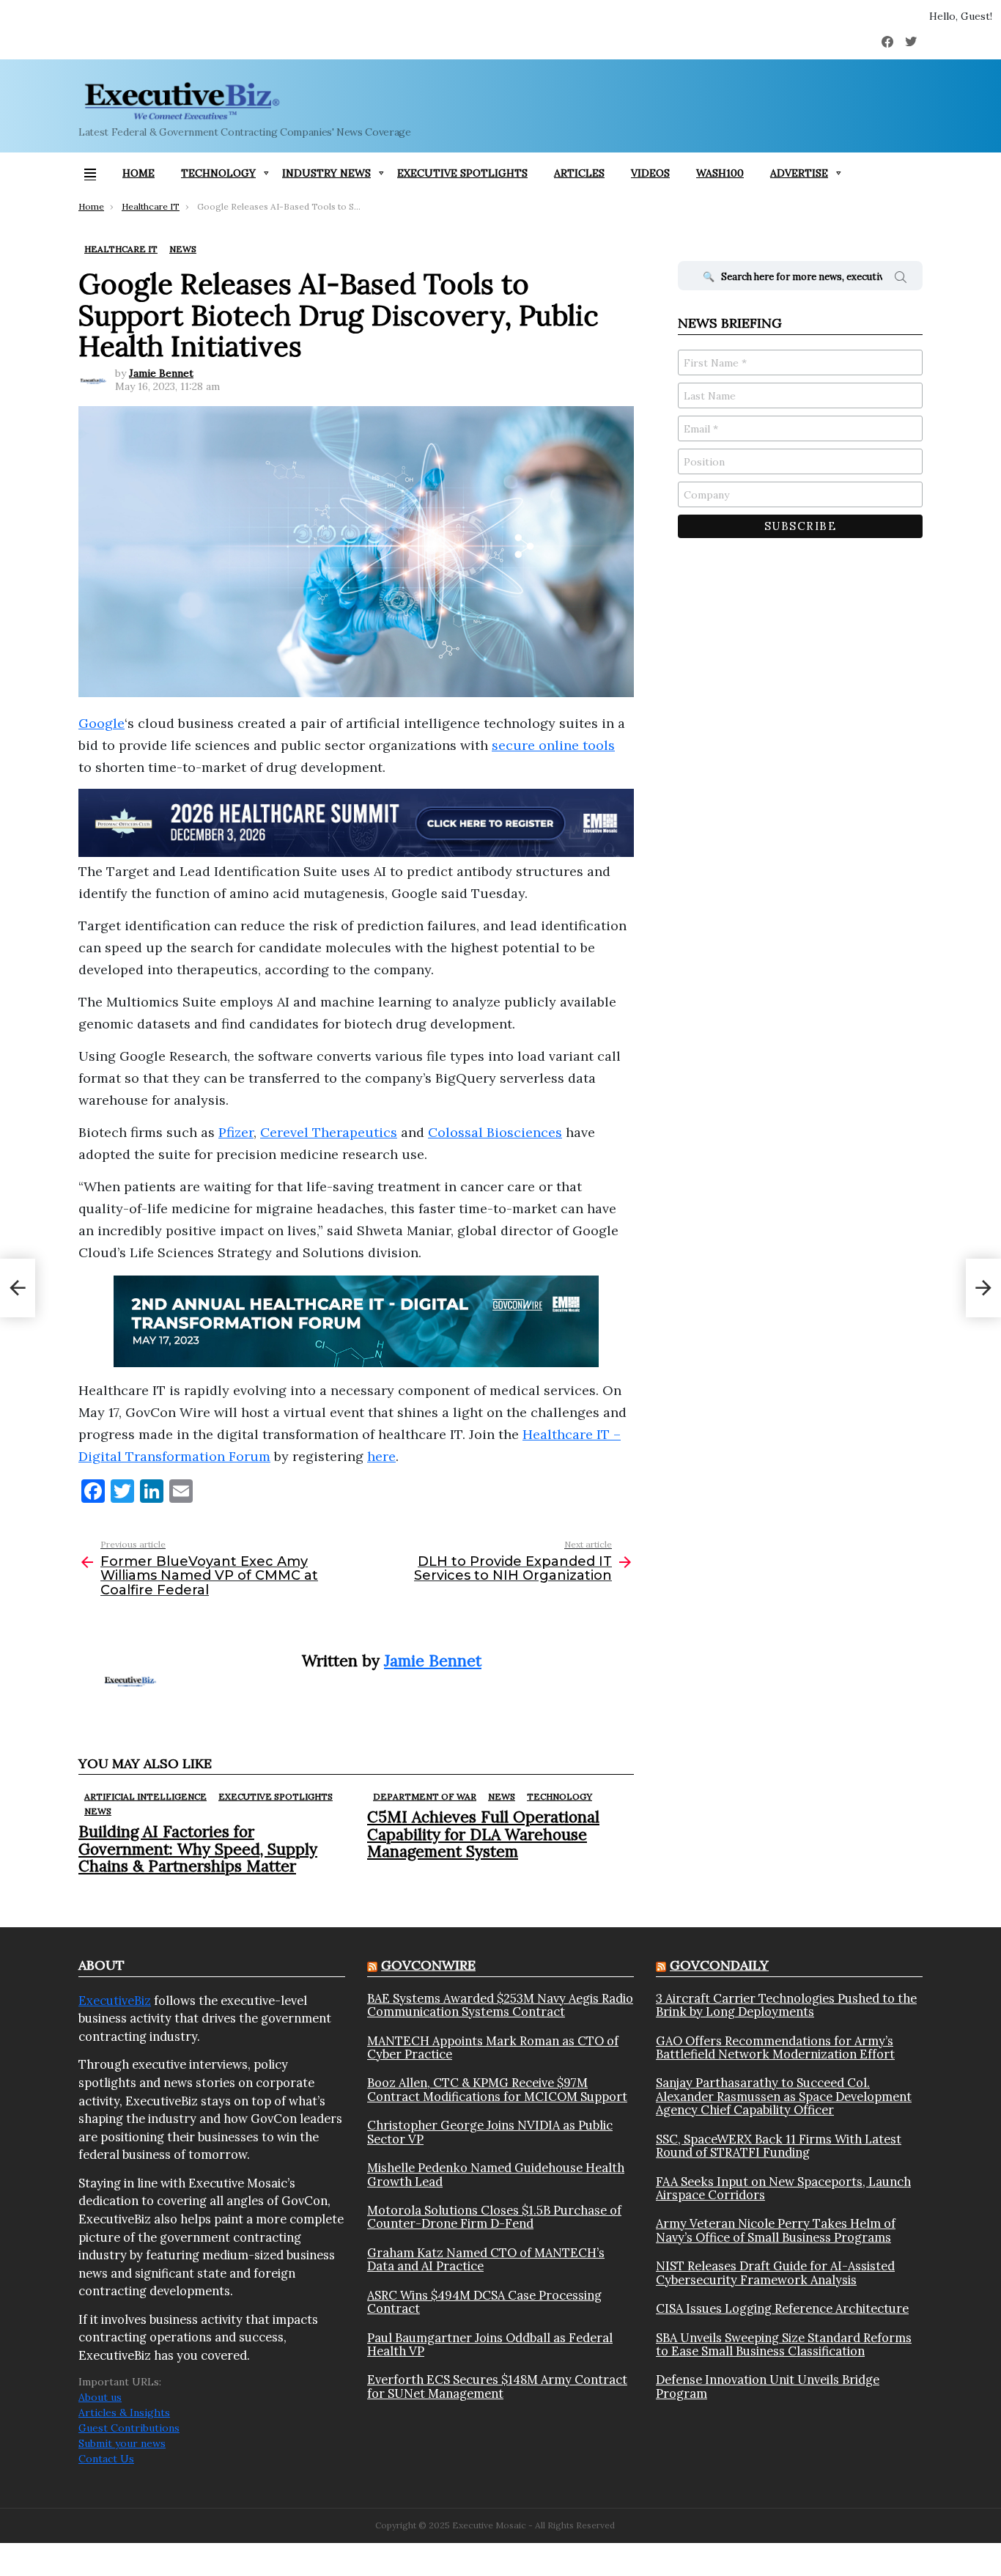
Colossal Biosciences (495, 1132)
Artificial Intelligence (145, 1796)
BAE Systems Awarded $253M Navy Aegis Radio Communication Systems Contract (500, 2005)
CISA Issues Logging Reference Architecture (782, 2308)
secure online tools (553, 745)
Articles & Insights (124, 2413)
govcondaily (719, 1965)
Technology (218, 173)
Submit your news (122, 2443)
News (98, 1811)
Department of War (425, 1796)
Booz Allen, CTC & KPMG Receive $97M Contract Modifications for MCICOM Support (497, 2090)
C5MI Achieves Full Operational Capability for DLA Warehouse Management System (483, 1834)
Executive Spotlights (462, 173)
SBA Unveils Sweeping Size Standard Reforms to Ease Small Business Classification (784, 2345)
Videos (650, 173)
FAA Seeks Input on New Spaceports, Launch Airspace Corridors (783, 2189)
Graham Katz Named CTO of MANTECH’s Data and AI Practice (486, 2260)
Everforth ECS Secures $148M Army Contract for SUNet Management (497, 2387)
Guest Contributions (129, 2428)
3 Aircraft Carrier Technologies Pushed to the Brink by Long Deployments (786, 2005)
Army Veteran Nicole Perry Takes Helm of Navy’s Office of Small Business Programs (776, 2230)
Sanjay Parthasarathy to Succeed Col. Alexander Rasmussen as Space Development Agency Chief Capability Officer (784, 2096)
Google (101, 723)
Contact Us (106, 2459)
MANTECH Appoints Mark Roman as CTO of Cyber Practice (493, 2048)
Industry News (326, 173)
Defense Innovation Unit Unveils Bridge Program (768, 2387)
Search (901, 279)
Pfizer (236, 1132)
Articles (579, 173)
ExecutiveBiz (115, 2001)
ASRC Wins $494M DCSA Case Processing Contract (484, 2302)
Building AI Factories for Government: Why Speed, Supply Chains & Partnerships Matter (198, 1848)
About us (100, 2397)
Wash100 (720, 173)
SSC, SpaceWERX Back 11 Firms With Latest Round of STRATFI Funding (779, 2146)
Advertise (799, 173)
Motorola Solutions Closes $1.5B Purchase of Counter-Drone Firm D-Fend (494, 2217)
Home (138, 173)
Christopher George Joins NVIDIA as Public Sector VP (490, 2132)
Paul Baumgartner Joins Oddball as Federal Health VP (490, 2345)
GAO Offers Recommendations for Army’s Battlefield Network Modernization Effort (775, 2048)
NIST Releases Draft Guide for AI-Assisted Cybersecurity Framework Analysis (775, 2273)
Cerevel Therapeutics (329, 1132)
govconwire (428, 1965)
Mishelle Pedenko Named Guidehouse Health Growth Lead (496, 2175)
